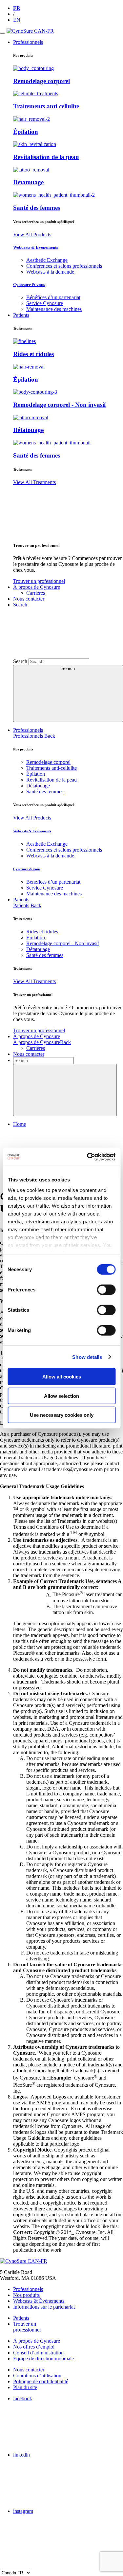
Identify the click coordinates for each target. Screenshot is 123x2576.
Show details (87, 1357)
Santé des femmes (37, 208)
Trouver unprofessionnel (27, 2327)
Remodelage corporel (41, 81)
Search (20, 661)
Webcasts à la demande (50, 272)
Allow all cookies (62, 1377)
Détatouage (28, 182)
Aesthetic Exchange (47, 260)
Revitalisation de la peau (46, 157)
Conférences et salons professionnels (64, 266)
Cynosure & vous (29, 285)
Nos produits (26, 2295)
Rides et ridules (33, 354)
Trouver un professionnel (39, 581)
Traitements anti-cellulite (46, 106)
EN (17, 20)
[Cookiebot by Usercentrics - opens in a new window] (88, 1157)
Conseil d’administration (38, 2353)
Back (50, 736)
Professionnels (28, 730)
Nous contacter (29, 1054)
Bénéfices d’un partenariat (53, 297)
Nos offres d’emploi (34, 2347)
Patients (21, 900)
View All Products (32, 234)
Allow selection (61, 1396)
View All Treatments (34, 482)
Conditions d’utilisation (37, 2376)
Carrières (36, 593)
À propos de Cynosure (37, 1036)
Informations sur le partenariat (44, 2307)
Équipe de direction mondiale (43, 2359)
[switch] (106, 1290)
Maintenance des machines (54, 309)
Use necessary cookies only (62, 1415)
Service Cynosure (45, 303)
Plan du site (25, 2387)
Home (20, 1124)
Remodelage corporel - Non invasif (60, 405)
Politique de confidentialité (41, 2381)
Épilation (26, 132)
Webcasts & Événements (36, 247)
